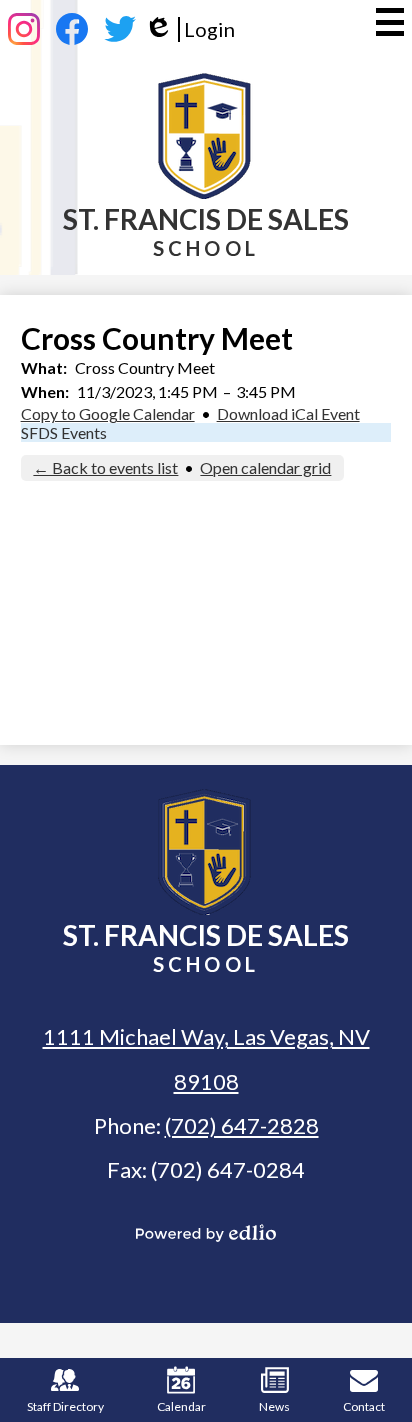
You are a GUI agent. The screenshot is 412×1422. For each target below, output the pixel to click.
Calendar (181, 1406)
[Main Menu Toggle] (390, 22)
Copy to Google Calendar (108, 413)
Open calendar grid (265, 467)
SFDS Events (64, 432)
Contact (364, 1406)
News (274, 1406)
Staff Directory (65, 1406)
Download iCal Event (288, 413)
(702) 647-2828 (242, 1125)
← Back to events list (105, 467)
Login (189, 29)
